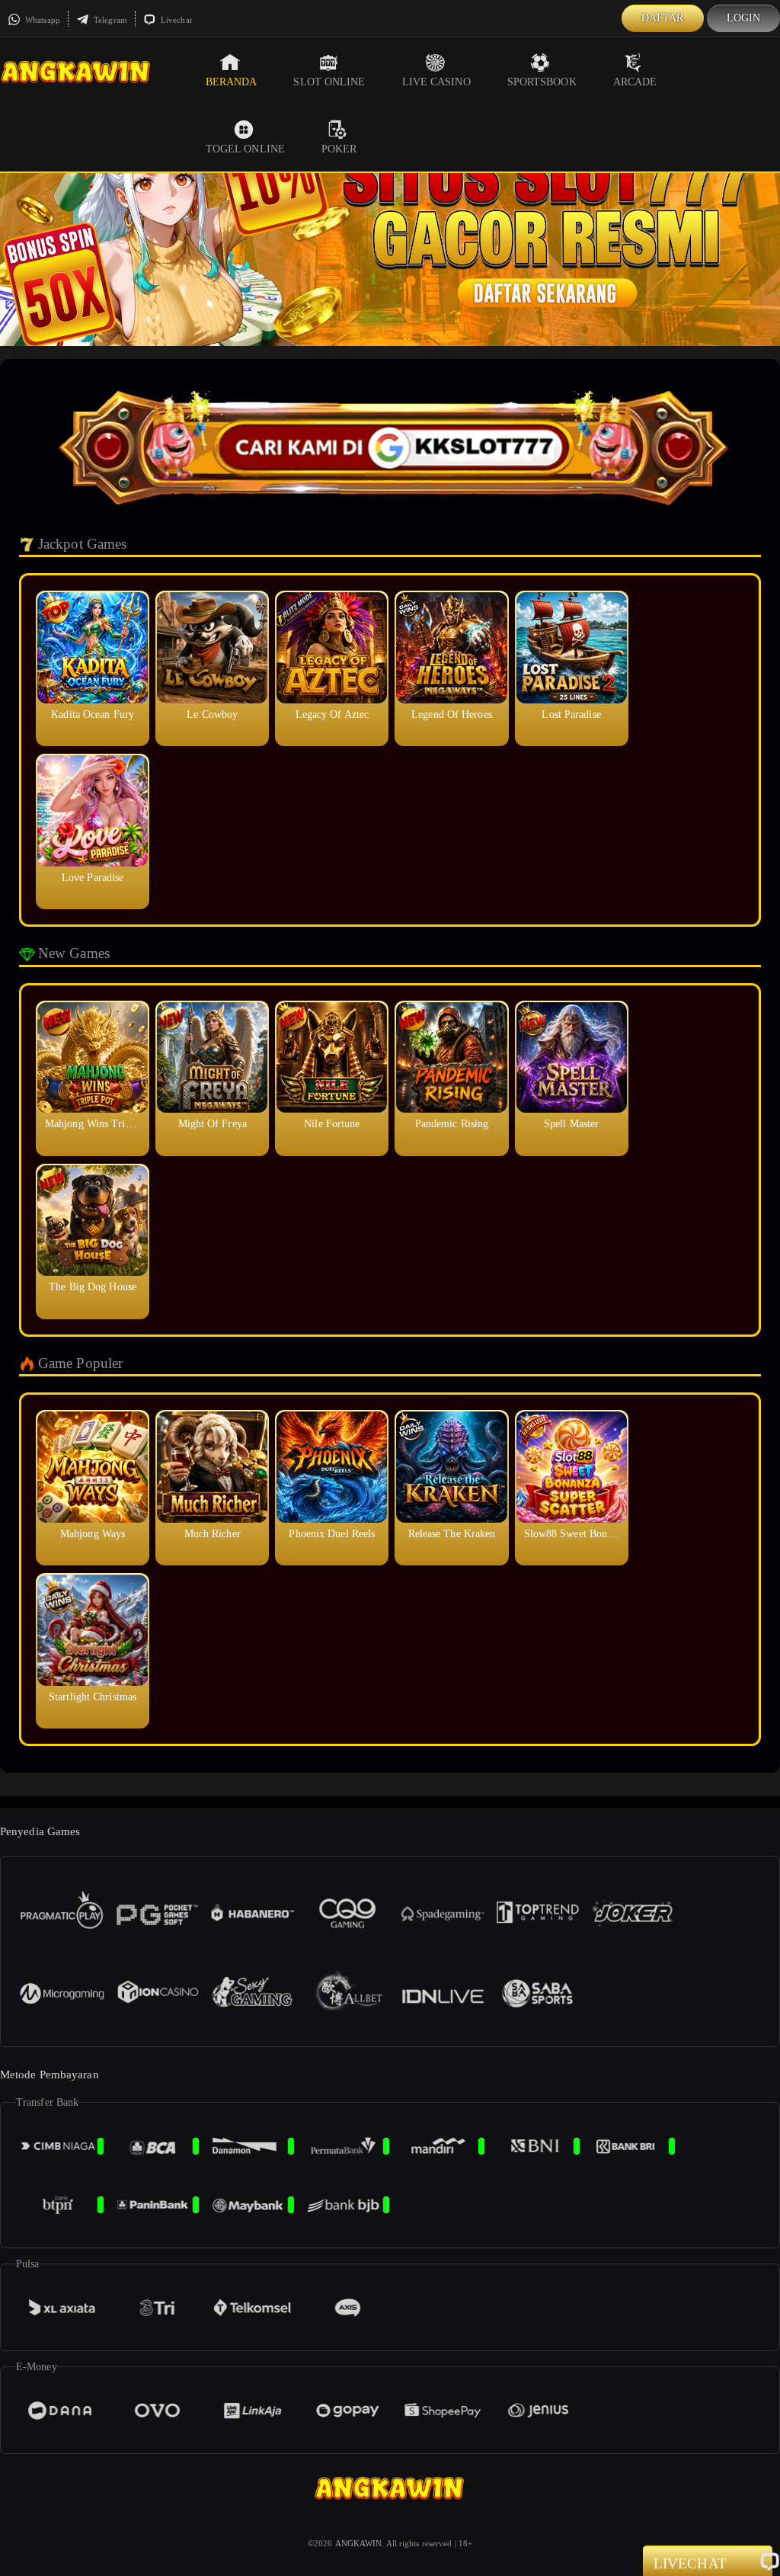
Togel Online (245, 149)
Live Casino (436, 82)
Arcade (635, 82)
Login (744, 18)
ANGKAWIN (359, 2543)
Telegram (109, 20)
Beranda (232, 82)
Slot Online (329, 82)
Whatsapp (42, 20)
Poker (339, 149)
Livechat (175, 20)
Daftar (663, 18)
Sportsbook (542, 82)
